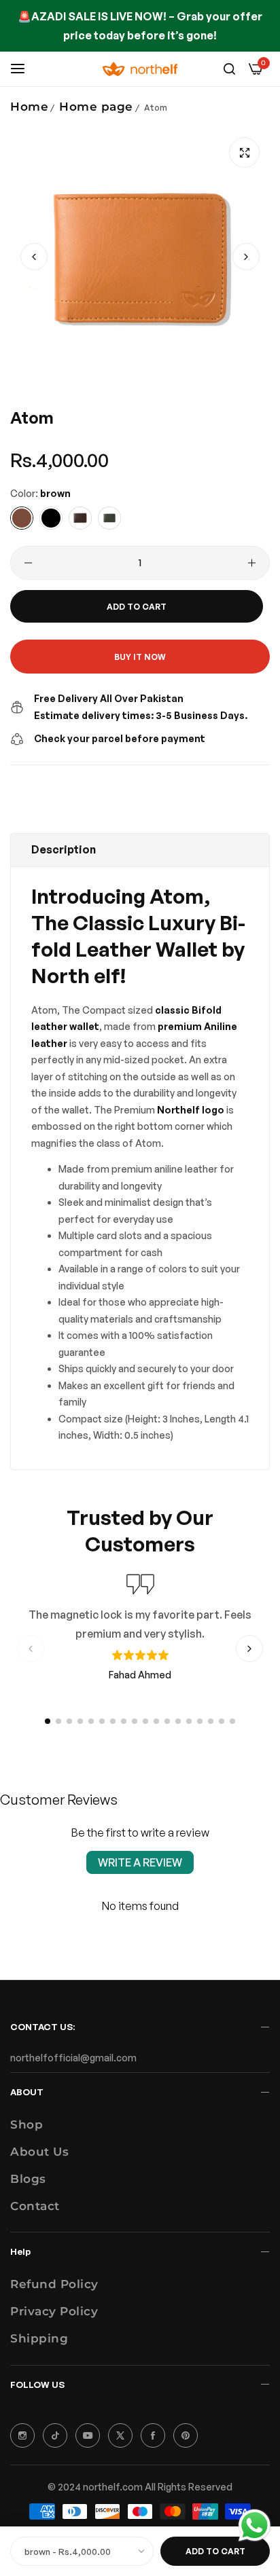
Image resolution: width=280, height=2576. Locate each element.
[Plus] (252, 563)
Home (29, 107)
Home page (96, 107)
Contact (35, 2206)
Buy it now (140, 657)
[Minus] (28, 563)
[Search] (229, 69)
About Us (39, 2152)
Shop (27, 2124)
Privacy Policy (54, 2311)
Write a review (140, 1862)
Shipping (39, 2338)
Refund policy (54, 2284)
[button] (246, 257)
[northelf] (140, 69)
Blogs (28, 2179)
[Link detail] (22, 2435)
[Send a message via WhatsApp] (255, 2525)
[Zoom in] (244, 152)
